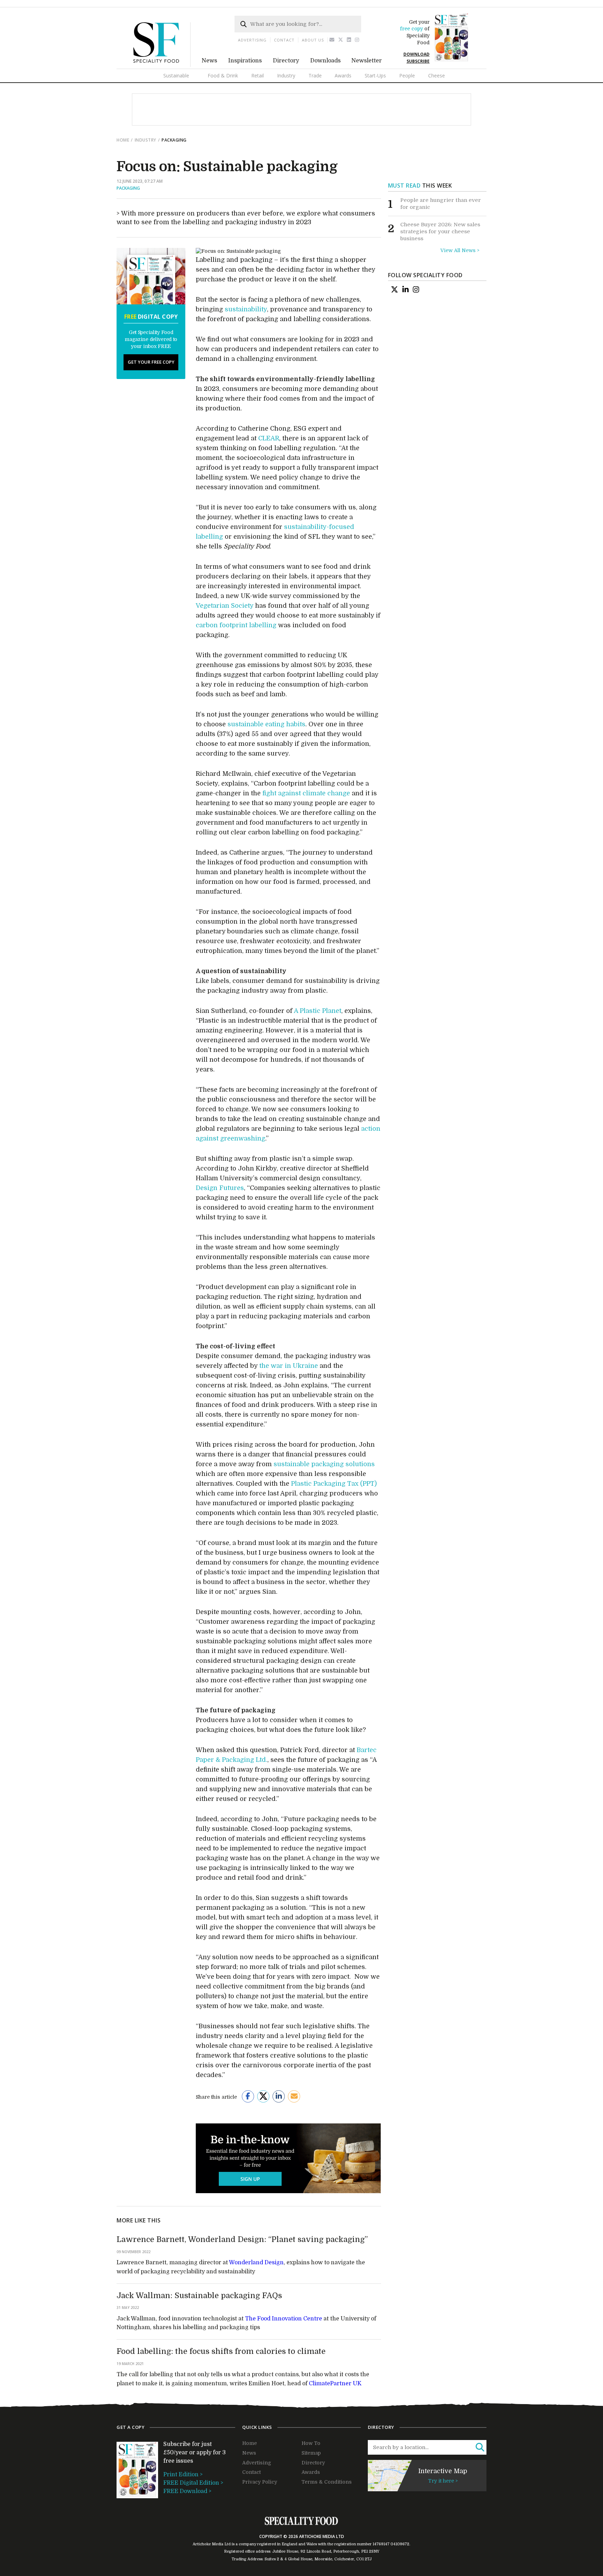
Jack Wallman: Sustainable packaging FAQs (199, 2295)
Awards (343, 75)
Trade (315, 75)
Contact (284, 40)
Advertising (252, 40)
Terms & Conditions (327, 2482)
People (407, 75)
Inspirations (245, 61)
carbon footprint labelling (236, 625)
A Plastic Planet (318, 1011)
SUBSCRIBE (418, 61)
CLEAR (269, 438)
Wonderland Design (256, 2263)
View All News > (460, 250)
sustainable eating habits (266, 724)
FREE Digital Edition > (193, 2483)
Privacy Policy (260, 2482)
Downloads (325, 61)
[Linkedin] (349, 40)
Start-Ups (375, 75)
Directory (286, 61)
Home (123, 140)
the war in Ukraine (289, 1366)
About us (313, 40)
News (209, 61)
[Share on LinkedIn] (279, 2096)
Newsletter (367, 61)
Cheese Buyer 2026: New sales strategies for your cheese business (440, 231)
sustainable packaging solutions (324, 1464)
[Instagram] (357, 40)
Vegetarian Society (225, 606)
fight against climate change (306, 793)
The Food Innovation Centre (284, 2319)
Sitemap (311, 2453)
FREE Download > (187, 2491)
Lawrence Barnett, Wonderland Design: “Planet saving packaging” (242, 2239)
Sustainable (176, 75)
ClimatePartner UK (335, 2384)
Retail (258, 75)
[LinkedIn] (405, 289)
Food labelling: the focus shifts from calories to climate (221, 2351)
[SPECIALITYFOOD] (162, 65)
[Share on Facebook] (248, 2096)
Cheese (437, 75)
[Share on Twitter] (263, 2096)
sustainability (246, 309)
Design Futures (220, 1188)
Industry (286, 75)
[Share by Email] (294, 2096)
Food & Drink (223, 75)
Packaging (128, 188)
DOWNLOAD (416, 54)
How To (311, 2443)
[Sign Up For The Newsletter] (332, 40)
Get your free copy (151, 362)
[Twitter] (341, 40)
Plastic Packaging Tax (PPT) (334, 1484)
